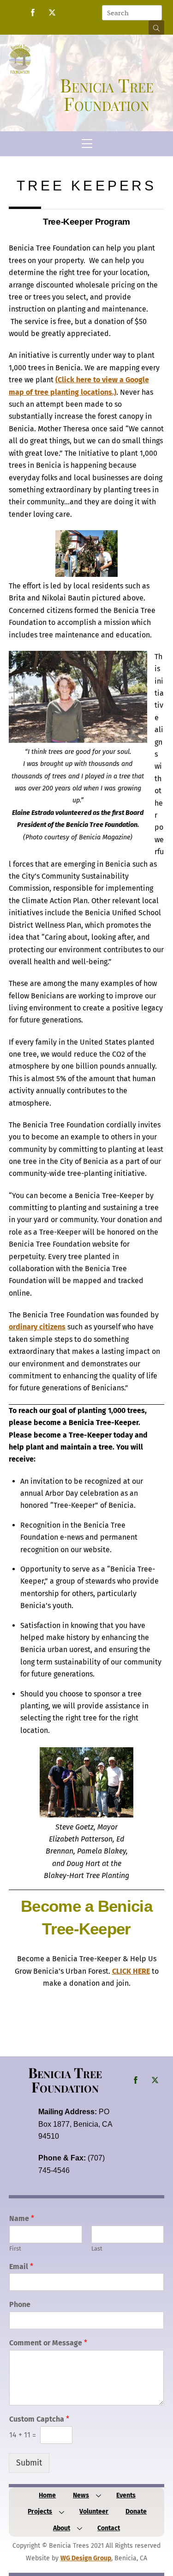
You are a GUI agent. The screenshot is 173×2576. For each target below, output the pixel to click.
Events (126, 2495)
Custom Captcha (39, 2419)
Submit (29, 2463)
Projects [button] (40, 2512)
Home (47, 2495)
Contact (109, 2528)
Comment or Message (48, 2343)
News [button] (81, 2495)
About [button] (62, 2528)
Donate (136, 2512)
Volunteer (94, 2512)
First (15, 2249)
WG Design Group (86, 2558)
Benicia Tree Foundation (65, 2079)
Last (97, 2249)
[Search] (156, 28)
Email (21, 2267)
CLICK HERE (131, 1971)
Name (22, 2218)
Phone (20, 2304)
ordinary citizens (37, 1327)
